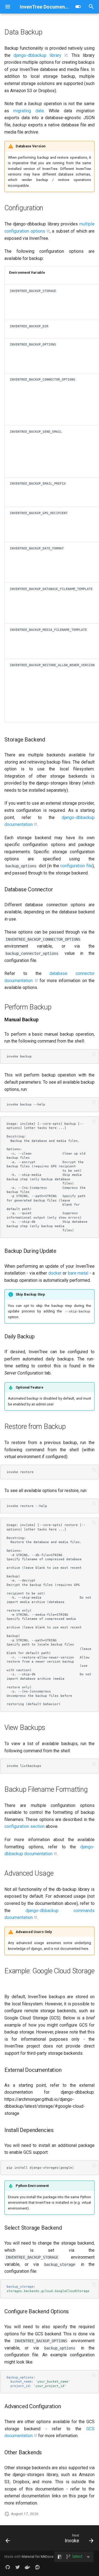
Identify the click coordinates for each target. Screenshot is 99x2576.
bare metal (78, 1273)
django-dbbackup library (37, 55)
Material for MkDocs (38, 2557)
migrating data (28, 111)
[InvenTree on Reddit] (37, 2567)
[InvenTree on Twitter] (18, 2567)
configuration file (76, 866)
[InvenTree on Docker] (28, 2567)
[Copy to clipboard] (94, 1054)
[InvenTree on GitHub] (8, 2567)
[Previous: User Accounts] (8, 2540)
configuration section (24, 1826)
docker (55, 1273)
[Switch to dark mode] (78, 7)
